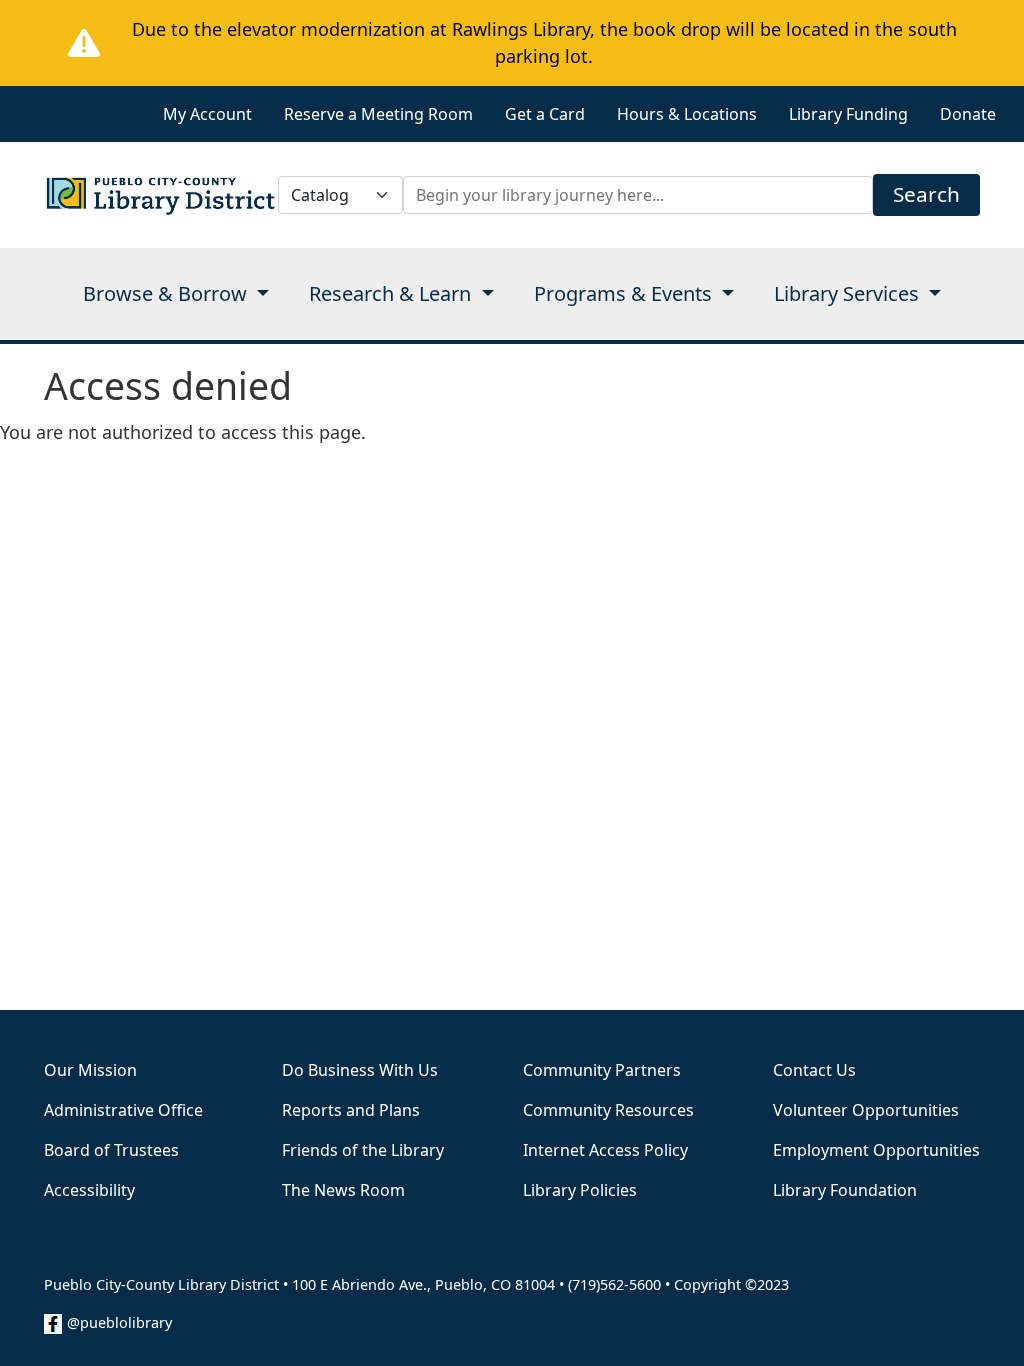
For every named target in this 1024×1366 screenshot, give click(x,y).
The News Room (343, 1190)
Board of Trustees (111, 1150)
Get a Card (545, 114)
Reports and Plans (351, 1110)
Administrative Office (123, 1110)
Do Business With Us (360, 1070)
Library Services (849, 293)
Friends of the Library (363, 1150)
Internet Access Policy (605, 1150)
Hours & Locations (687, 114)
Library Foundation (845, 1190)
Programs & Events (625, 293)
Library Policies (580, 1190)
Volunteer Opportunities (866, 1110)
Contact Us (814, 1070)
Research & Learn (392, 293)
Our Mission (90, 1070)
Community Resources (608, 1110)
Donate (968, 114)
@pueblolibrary (119, 1322)
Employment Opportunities (876, 1150)
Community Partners (602, 1070)
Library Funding (848, 114)
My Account (207, 114)
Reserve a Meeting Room (378, 114)
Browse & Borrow (167, 293)
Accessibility (89, 1190)
